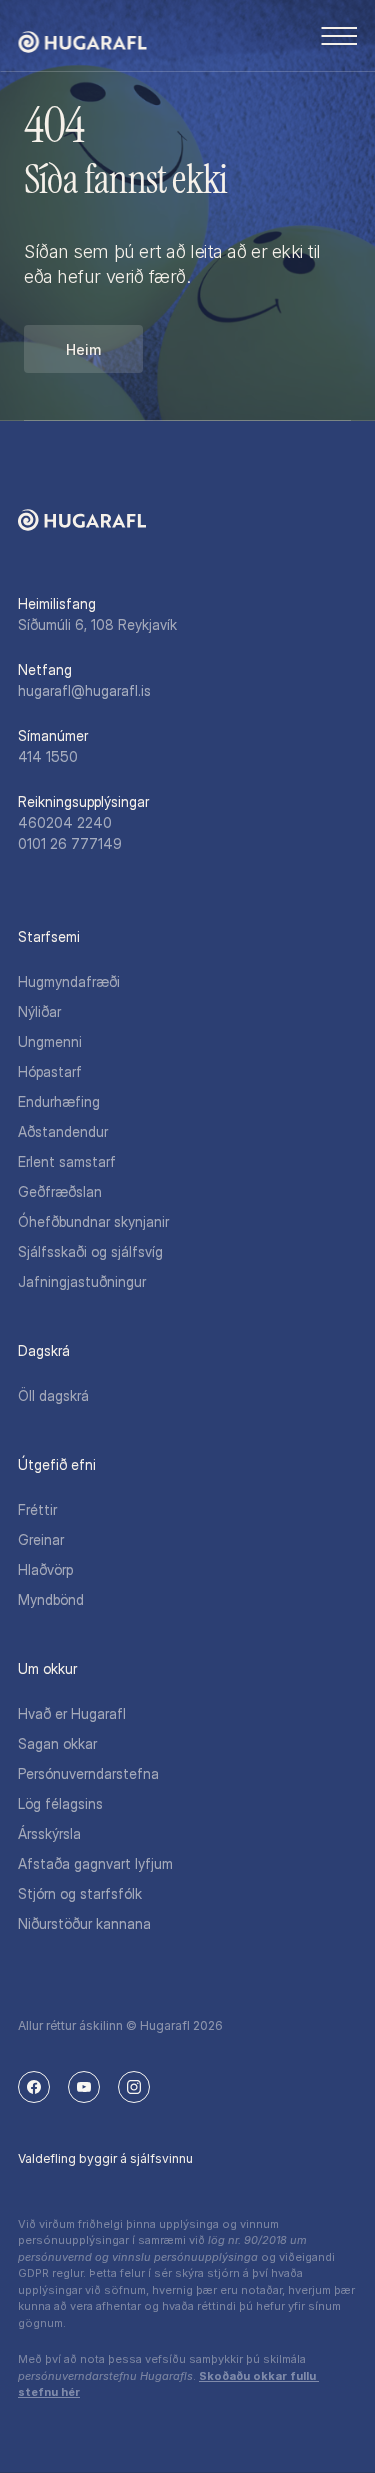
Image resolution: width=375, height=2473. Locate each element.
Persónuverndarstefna (88, 1773)
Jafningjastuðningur (82, 1281)
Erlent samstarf (67, 1161)
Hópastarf (50, 1071)
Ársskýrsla (49, 1833)
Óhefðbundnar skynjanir (93, 1221)
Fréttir (37, 1509)
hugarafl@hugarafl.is (84, 690)
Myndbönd (51, 1599)
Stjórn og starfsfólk (80, 1893)
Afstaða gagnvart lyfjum (95, 1863)
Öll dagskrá (53, 1395)
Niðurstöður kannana (84, 1923)
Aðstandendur (63, 1131)
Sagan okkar (57, 1743)
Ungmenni (50, 1041)
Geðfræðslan (60, 1191)
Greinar (41, 1539)
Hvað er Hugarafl (72, 1713)
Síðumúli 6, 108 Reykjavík (97, 624)
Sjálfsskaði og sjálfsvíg (90, 1251)
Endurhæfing (59, 1101)
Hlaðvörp (45, 1569)
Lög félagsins (60, 1803)
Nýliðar (39, 1011)
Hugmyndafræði (69, 981)
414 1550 (48, 756)
